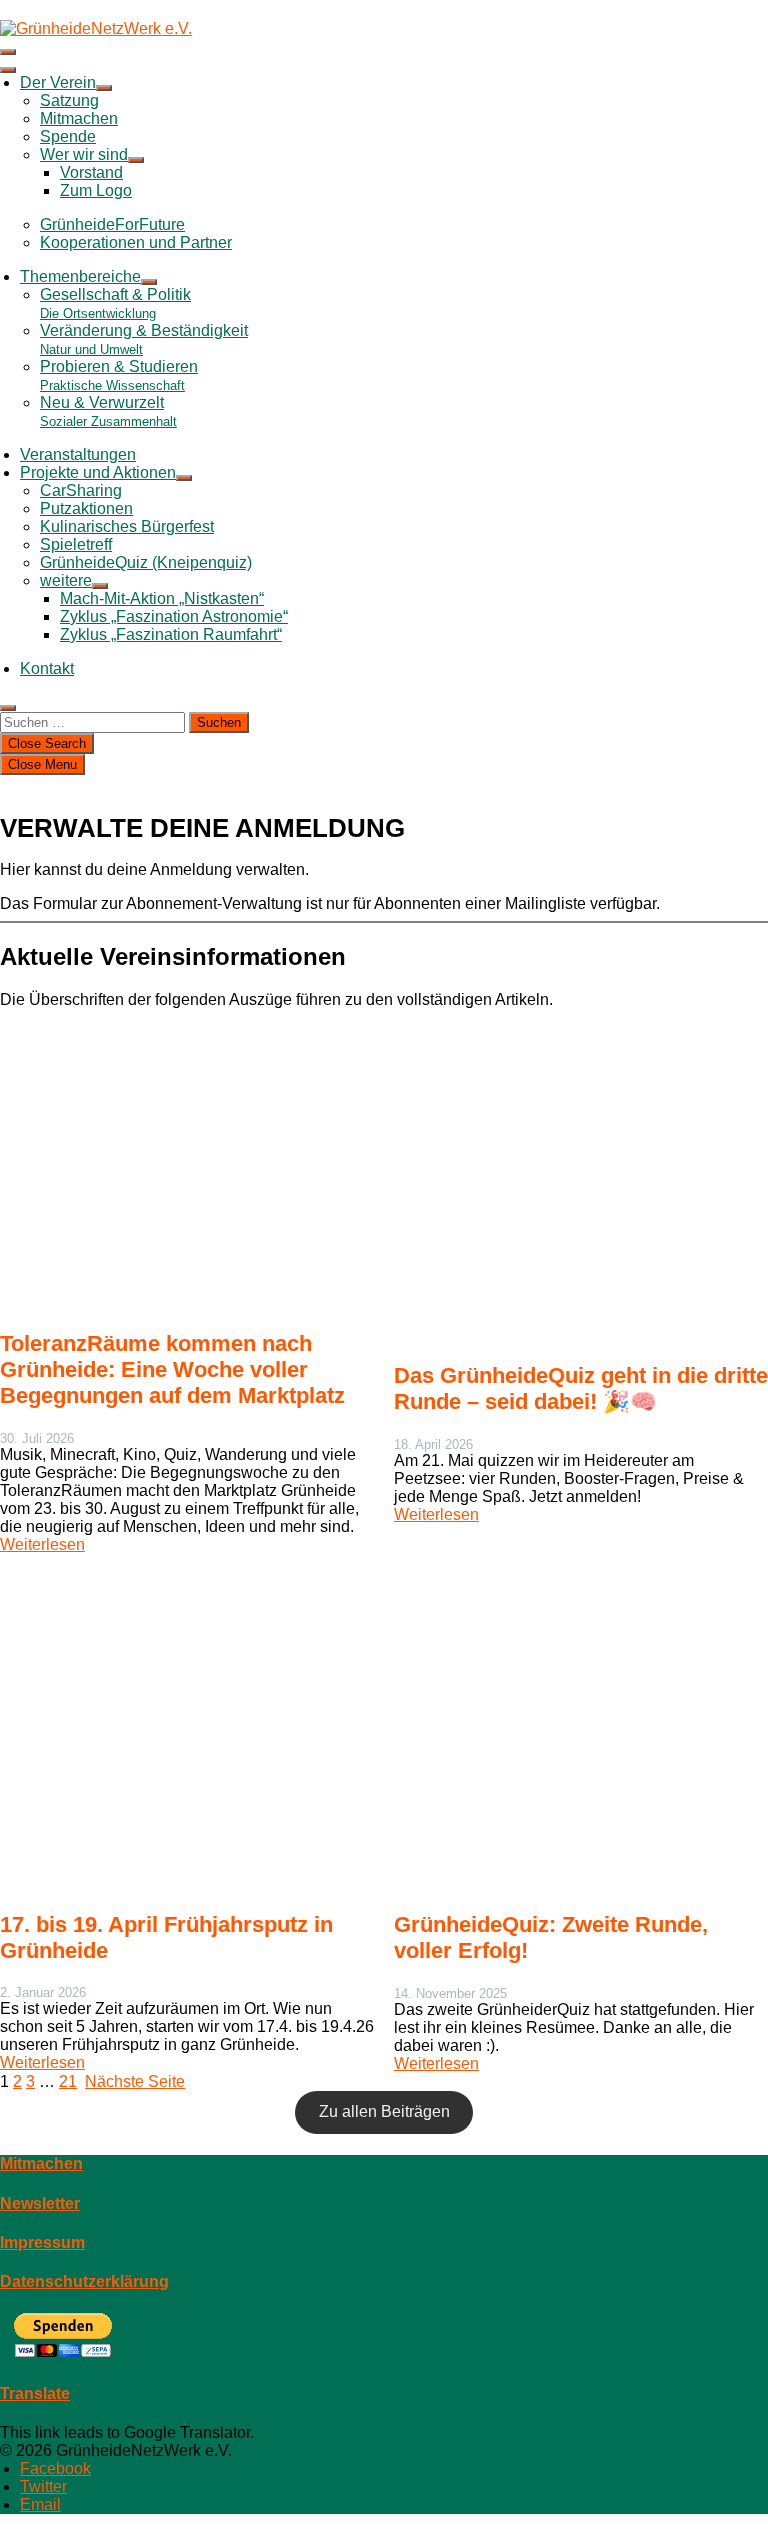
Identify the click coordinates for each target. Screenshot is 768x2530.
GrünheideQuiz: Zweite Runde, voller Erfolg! (551, 1937)
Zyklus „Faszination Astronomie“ (174, 616)
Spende (68, 136)
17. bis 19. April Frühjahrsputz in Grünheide (166, 1937)
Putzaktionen (86, 508)
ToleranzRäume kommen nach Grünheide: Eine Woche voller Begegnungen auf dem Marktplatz (172, 1369)
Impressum (42, 2242)
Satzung (69, 100)
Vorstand (91, 172)
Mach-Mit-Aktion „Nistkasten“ (162, 598)
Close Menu (42, 764)
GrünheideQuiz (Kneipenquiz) (146, 562)
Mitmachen (79, 118)
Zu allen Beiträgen (384, 2111)
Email (40, 2504)
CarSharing (81, 490)
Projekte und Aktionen (98, 472)
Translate (35, 2393)
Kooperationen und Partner (136, 242)
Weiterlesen (42, 1544)
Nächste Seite (135, 2081)
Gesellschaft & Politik (115, 303)
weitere (66, 580)
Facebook (55, 2468)
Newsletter (40, 2203)
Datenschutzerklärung (84, 2281)
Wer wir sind (84, 154)
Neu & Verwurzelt (108, 411)
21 (68, 2081)
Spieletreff (76, 544)
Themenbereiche (80, 276)
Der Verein (58, 82)
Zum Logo (96, 190)
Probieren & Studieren (119, 375)
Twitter (43, 2486)
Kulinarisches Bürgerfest (127, 526)
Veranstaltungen (78, 454)
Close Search (47, 743)
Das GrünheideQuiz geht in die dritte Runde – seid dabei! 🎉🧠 (581, 1388)
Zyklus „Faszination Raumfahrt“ (171, 634)
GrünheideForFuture (112, 224)
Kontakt (47, 668)
